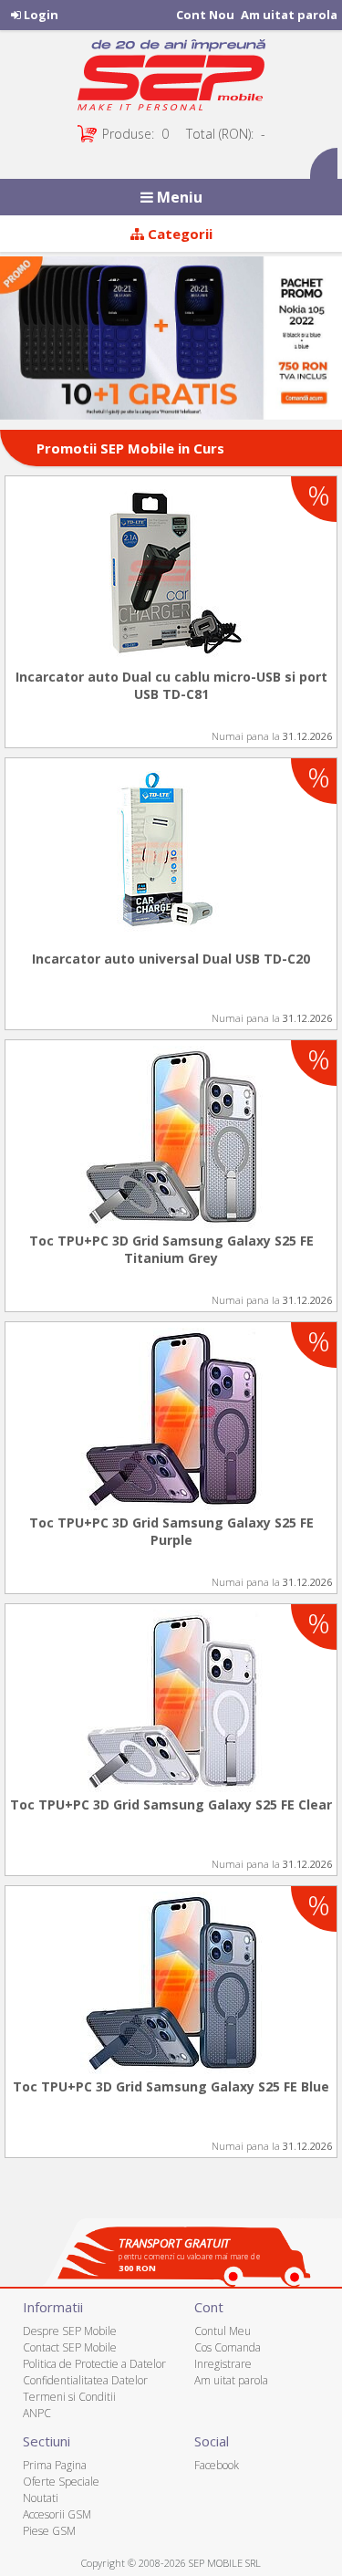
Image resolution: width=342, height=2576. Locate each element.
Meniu (178, 197)
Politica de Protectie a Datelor (94, 2364)
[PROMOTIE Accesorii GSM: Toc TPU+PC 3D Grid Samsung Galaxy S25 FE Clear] (171, 1700)
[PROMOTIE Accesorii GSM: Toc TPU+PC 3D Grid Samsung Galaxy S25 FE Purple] (171, 1418)
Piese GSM (49, 2531)
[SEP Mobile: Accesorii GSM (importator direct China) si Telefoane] (171, 79)
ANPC (37, 2413)
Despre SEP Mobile (70, 2331)
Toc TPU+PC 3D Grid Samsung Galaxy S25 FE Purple (171, 1531)
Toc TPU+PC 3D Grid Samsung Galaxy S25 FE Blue (171, 2086)
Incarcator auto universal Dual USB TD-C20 (171, 959)
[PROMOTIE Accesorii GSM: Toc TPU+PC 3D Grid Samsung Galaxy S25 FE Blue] (171, 1982)
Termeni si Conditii (69, 2397)
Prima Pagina (55, 2465)
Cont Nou (205, 15)
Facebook (217, 2465)
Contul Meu (223, 2331)
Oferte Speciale (61, 2482)
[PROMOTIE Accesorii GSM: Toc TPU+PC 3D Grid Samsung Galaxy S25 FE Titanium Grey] (171, 1136)
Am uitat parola (289, 15)
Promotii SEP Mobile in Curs (130, 448)
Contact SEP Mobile (70, 2347)
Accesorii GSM (57, 2514)
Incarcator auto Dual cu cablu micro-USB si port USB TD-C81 (171, 685)
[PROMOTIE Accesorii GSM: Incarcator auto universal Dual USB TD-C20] (171, 854)
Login (40, 15)
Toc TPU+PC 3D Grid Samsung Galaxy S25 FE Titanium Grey (171, 1249)
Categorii (178, 234)
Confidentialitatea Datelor (85, 2380)
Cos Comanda (228, 2347)
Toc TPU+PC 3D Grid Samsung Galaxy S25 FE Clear (171, 1804)
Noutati (41, 2498)
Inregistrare (223, 2364)
